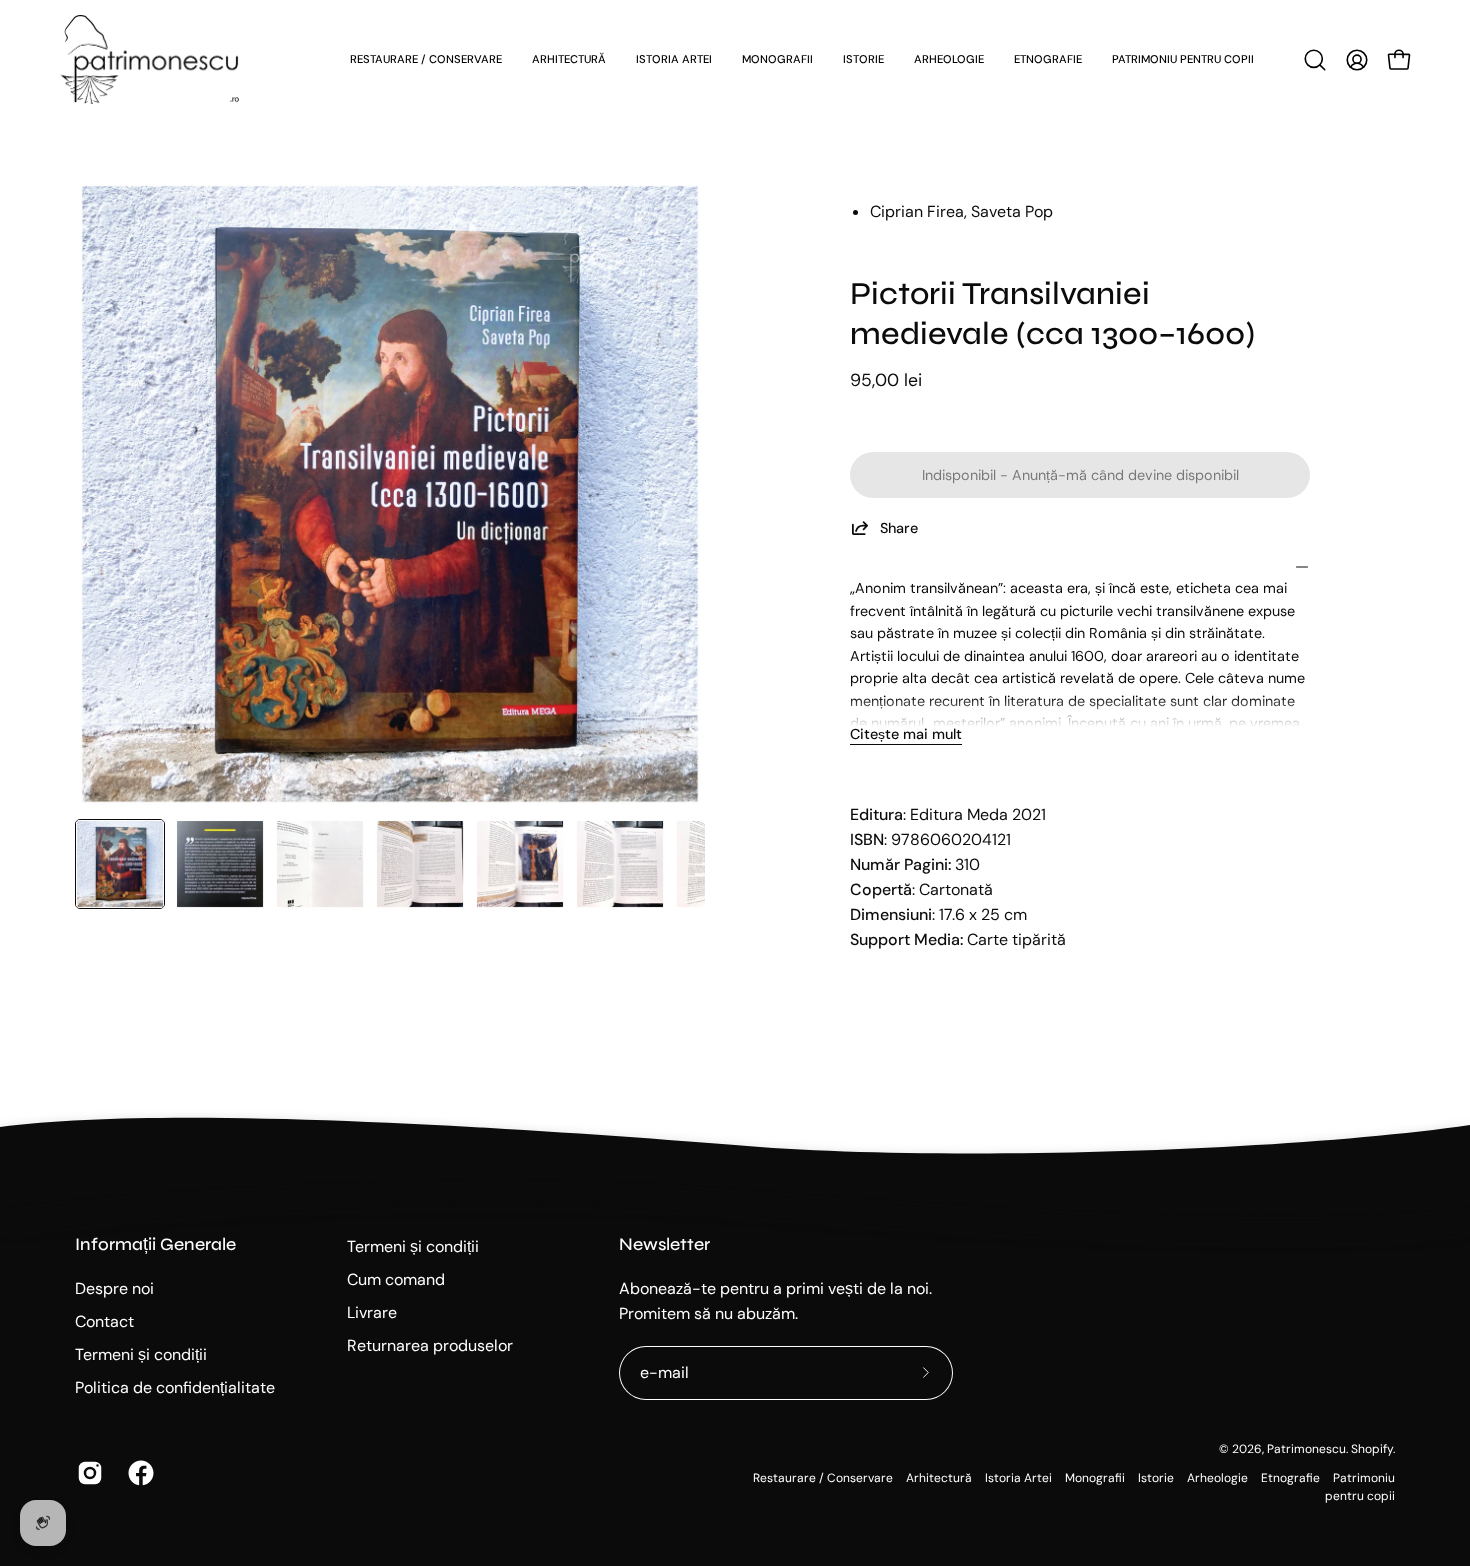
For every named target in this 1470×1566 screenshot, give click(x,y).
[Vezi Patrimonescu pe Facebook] (138, 1473)
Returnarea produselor (430, 1345)
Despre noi (114, 1288)
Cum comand (396, 1279)
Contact (104, 1321)
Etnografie (1290, 1478)
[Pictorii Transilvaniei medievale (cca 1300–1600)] (120, 864)
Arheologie (1217, 1478)
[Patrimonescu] (150, 59)
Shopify (1372, 1449)
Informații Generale (155, 1244)
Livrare (372, 1312)
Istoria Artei (1018, 1478)
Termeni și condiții (141, 1354)
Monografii (1095, 1478)
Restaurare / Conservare (823, 1478)
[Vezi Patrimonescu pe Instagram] (87, 1473)
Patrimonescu (1306, 1449)
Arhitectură (939, 1478)
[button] (1315, 60)
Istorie (1156, 1478)
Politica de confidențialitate (175, 1387)
